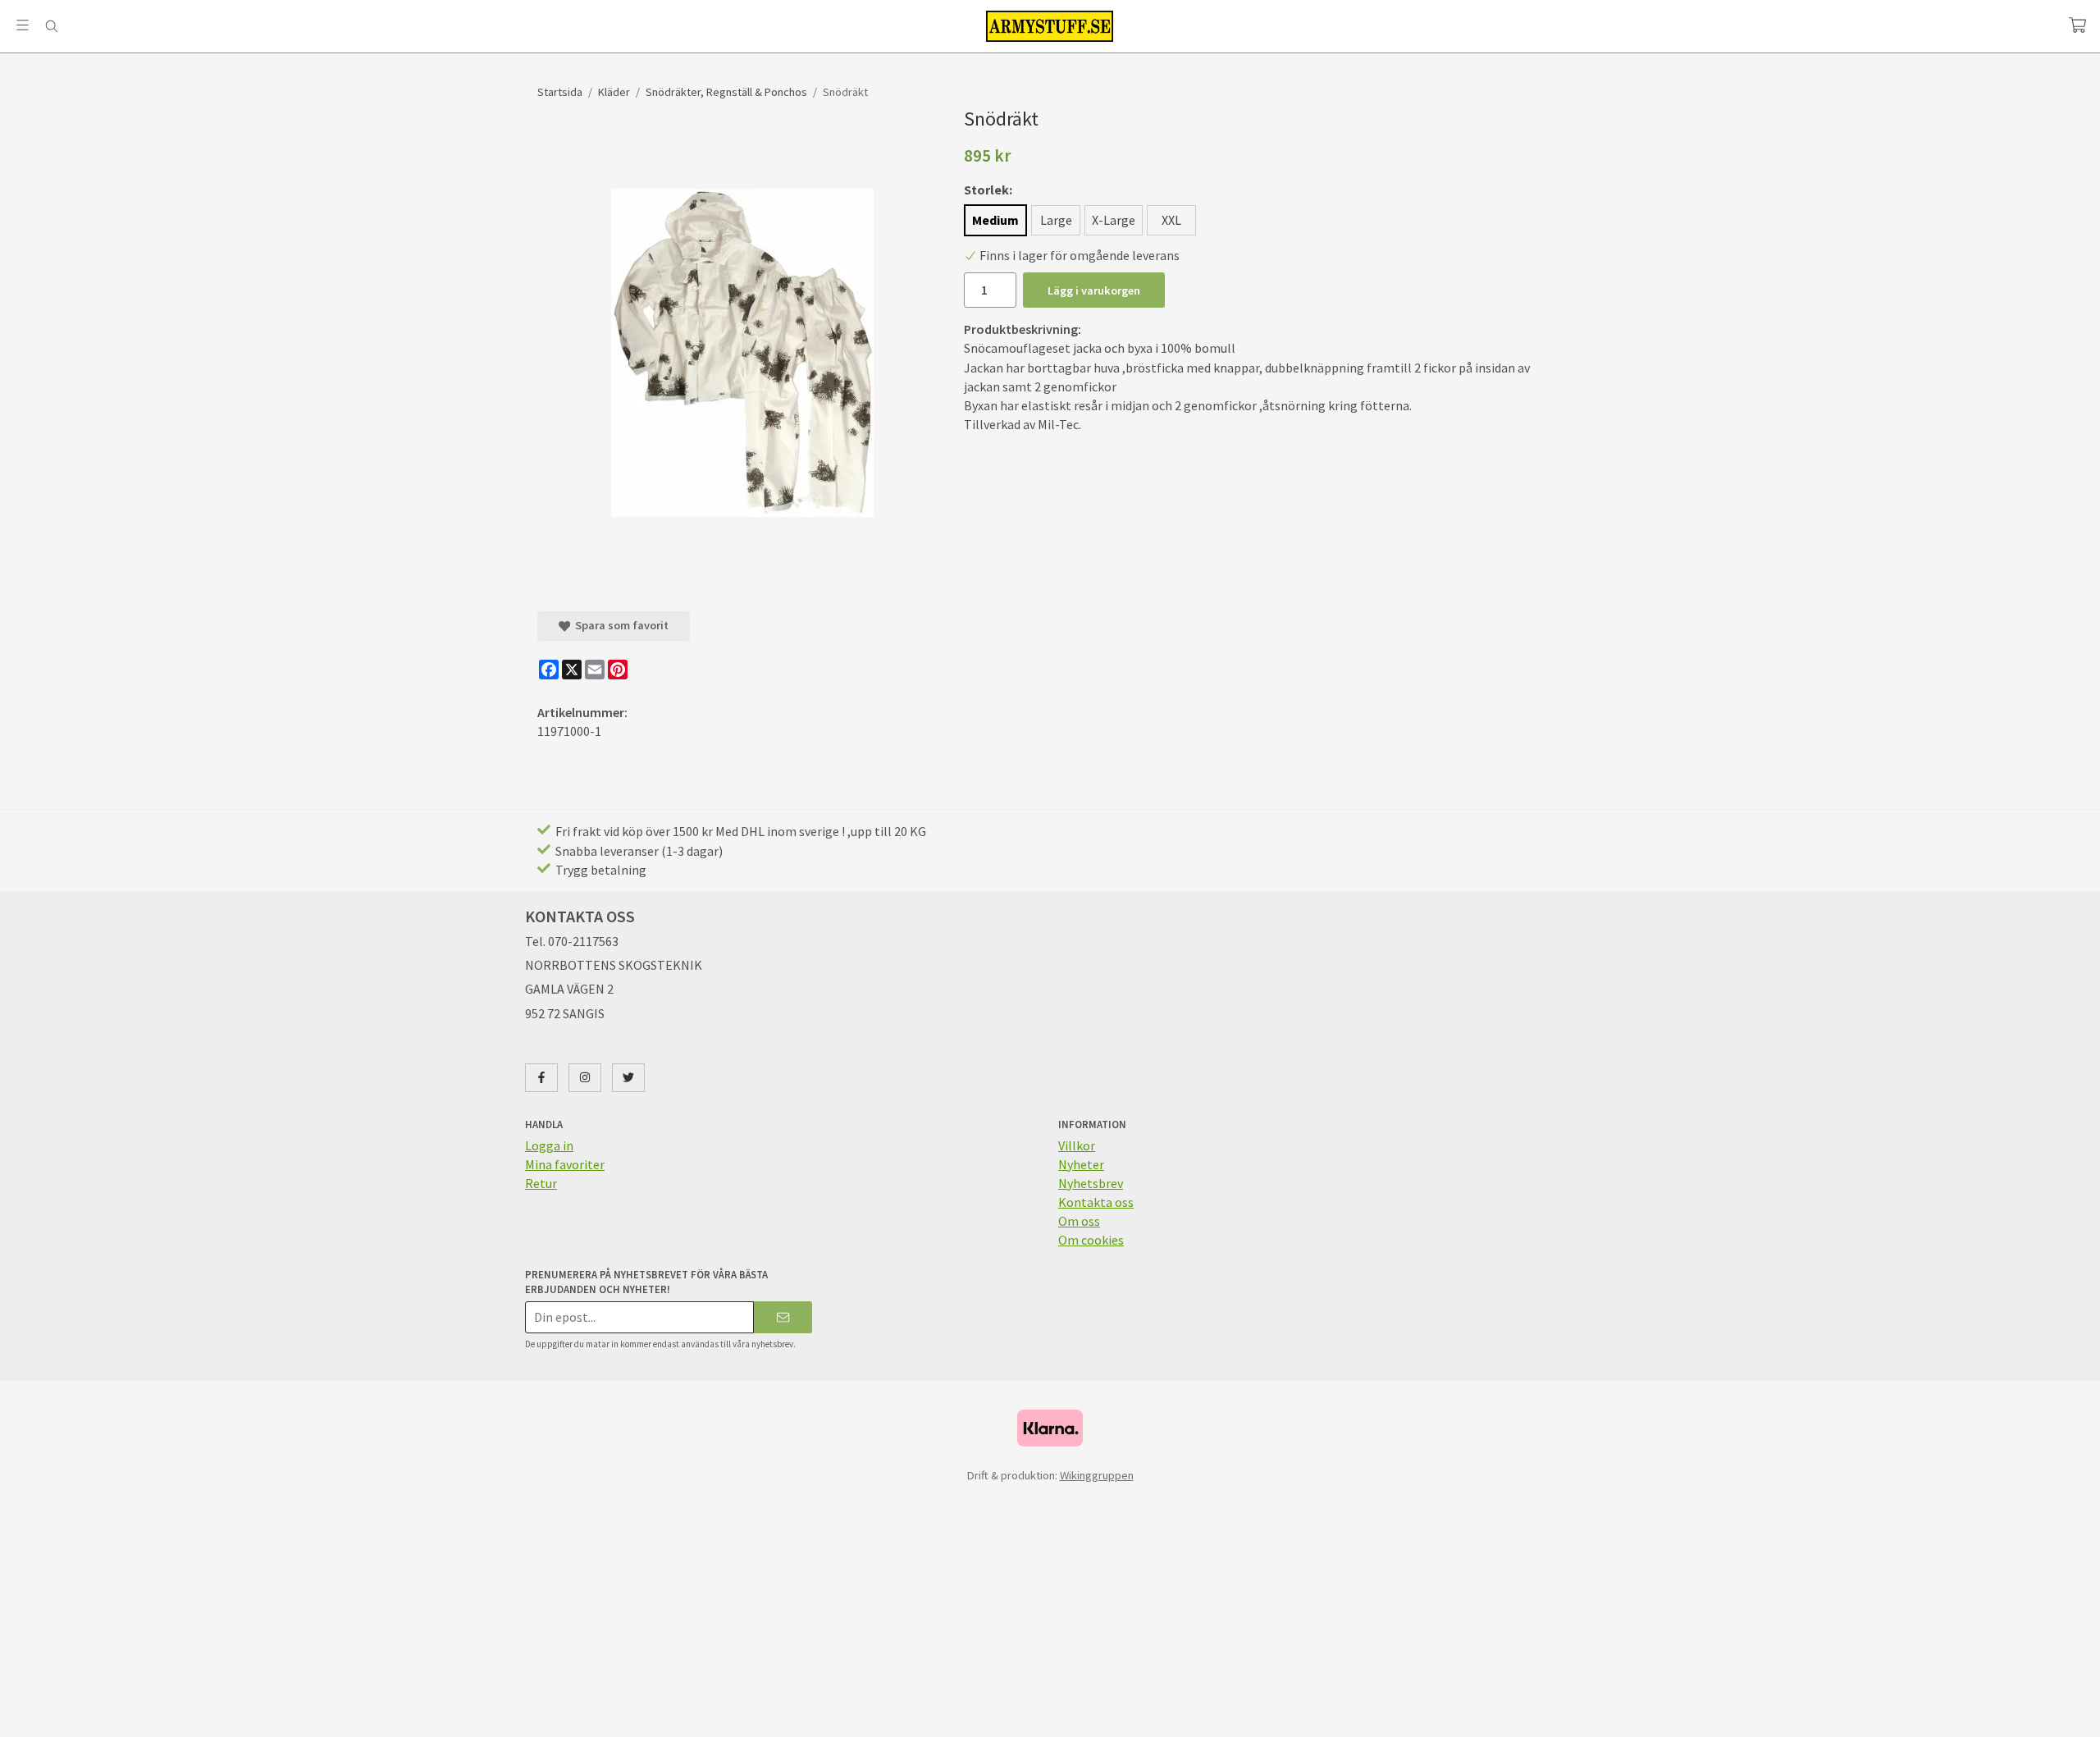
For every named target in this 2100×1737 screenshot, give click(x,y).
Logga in (549, 1145)
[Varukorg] (2077, 25)
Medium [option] (995, 220)
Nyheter (1081, 1164)
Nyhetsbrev (1091, 1183)
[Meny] (23, 25)
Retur (541, 1183)
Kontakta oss (1096, 1202)
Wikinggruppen (1097, 1475)
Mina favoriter (565, 1164)
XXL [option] (1171, 220)
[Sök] (51, 26)
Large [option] (1056, 220)
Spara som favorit (619, 625)
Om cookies (1091, 1240)
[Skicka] (783, 1317)
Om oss (1079, 1221)
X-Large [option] (1114, 220)
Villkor (1077, 1145)
